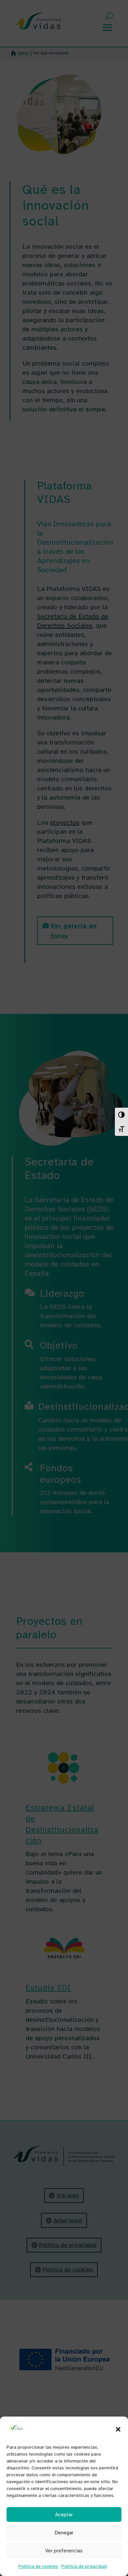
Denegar (64, 2533)
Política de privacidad (84, 2566)
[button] (118, 2429)
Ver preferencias (64, 2551)
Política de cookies (38, 2566)
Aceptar (64, 2515)
